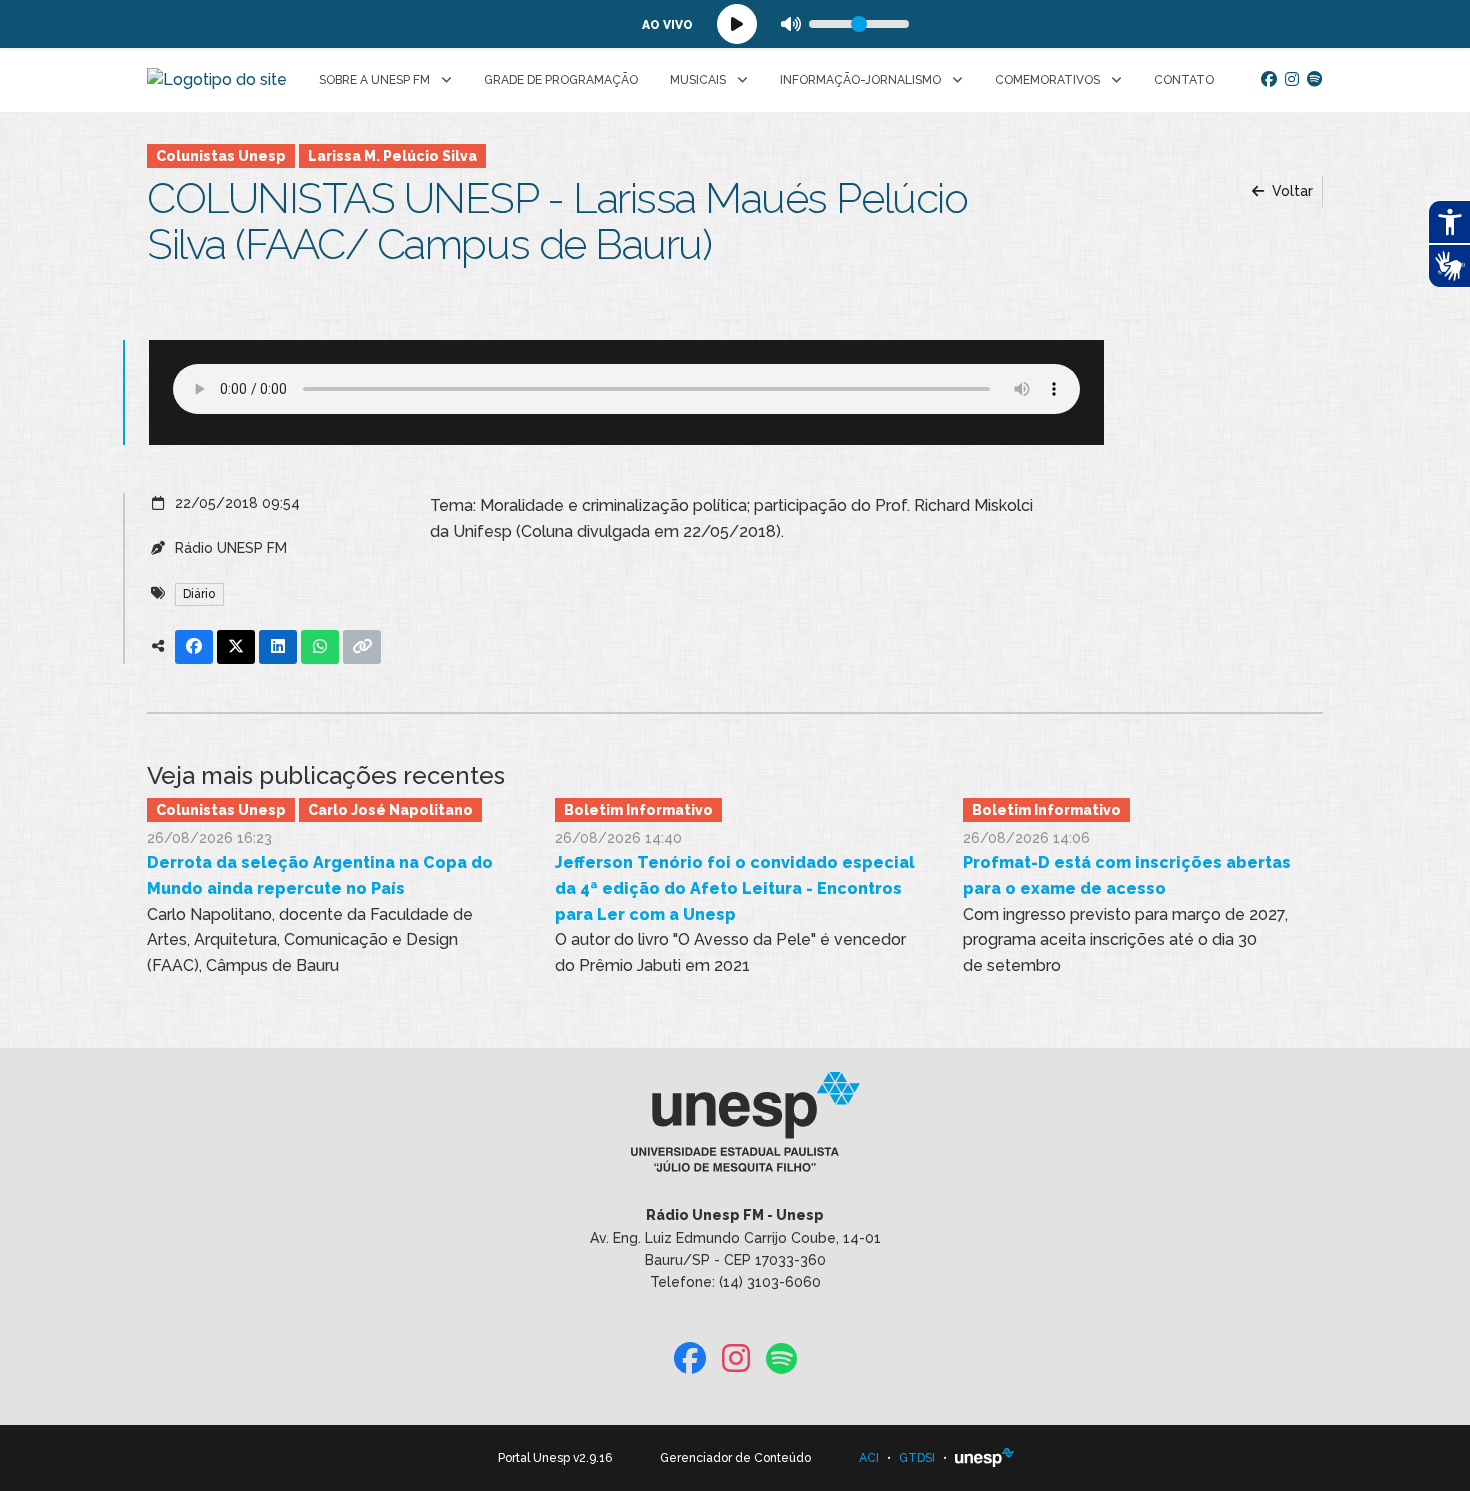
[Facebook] (1269, 80)
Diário (199, 594)
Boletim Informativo (638, 810)
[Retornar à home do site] (217, 80)
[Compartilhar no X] (236, 647)
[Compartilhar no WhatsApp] (320, 647)
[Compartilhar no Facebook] (194, 647)
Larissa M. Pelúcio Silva (392, 156)
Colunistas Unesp (221, 156)
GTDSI (917, 1458)
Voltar (1290, 191)
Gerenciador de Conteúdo (735, 1458)
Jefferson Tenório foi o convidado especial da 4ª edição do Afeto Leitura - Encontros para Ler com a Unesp (735, 888)
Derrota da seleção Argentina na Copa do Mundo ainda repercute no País (320, 875)
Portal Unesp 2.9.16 (555, 1458)
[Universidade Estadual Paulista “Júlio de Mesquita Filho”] (985, 1458)
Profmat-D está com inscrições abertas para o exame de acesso (1127, 875)
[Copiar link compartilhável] (362, 647)
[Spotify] (1315, 80)
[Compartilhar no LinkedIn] (278, 647)
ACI (869, 1458)
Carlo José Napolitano (390, 810)
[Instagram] (1292, 80)
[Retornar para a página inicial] (734, 1129)
